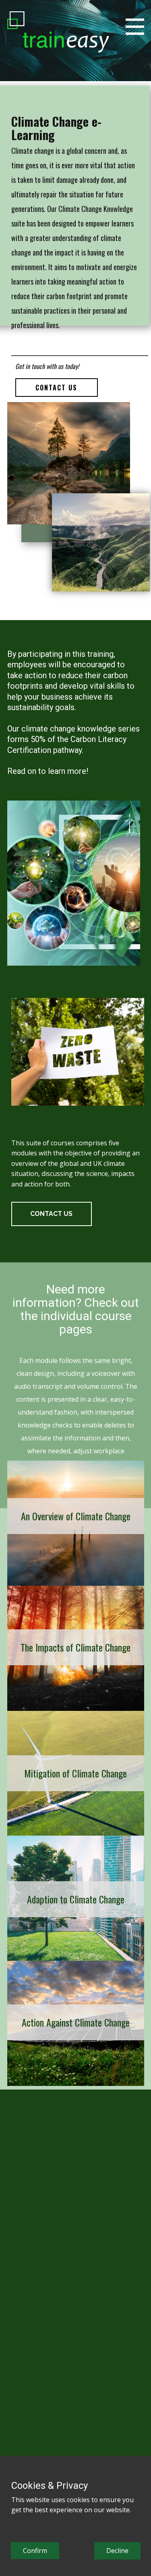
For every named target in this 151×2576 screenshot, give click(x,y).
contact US (51, 1214)
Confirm (35, 2551)
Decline (117, 2551)
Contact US (56, 388)
